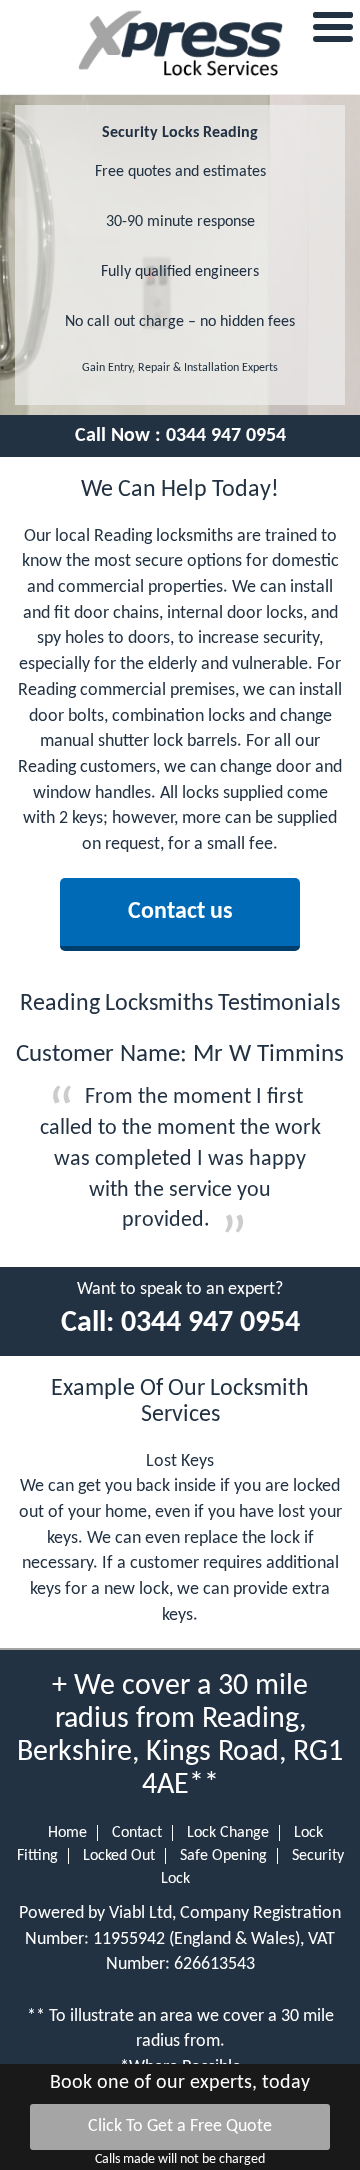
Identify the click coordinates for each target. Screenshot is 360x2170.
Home (67, 1833)
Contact (137, 1833)
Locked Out (119, 1856)
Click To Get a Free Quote (180, 2126)
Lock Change (228, 1833)
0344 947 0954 (226, 436)
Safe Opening (223, 1856)
